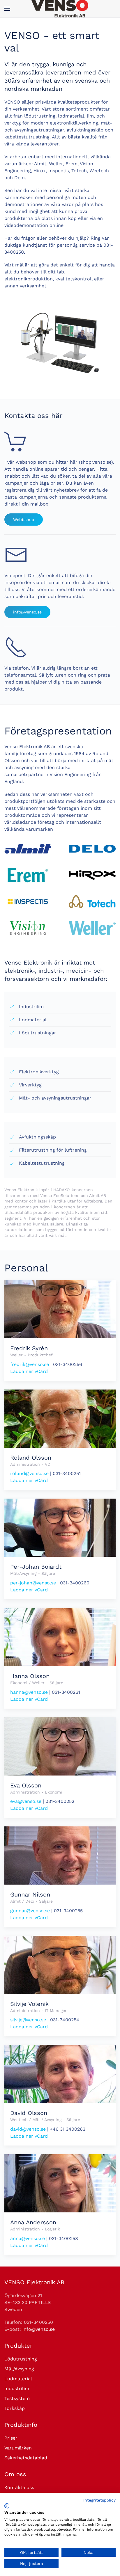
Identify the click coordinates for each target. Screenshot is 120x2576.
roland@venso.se (29, 1473)
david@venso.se (28, 2129)
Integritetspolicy (99, 2500)
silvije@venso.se (28, 2020)
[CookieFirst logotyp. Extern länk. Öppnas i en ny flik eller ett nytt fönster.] (7, 2506)
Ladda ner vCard (29, 1371)
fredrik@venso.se (30, 1364)
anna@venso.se (28, 2238)
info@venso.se (27, 612)
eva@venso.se (26, 1801)
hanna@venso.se (29, 1692)
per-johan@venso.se (33, 1583)
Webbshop (24, 520)
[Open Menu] (7, 9)
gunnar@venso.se (30, 1911)
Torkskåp (15, 2408)
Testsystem (17, 2398)
